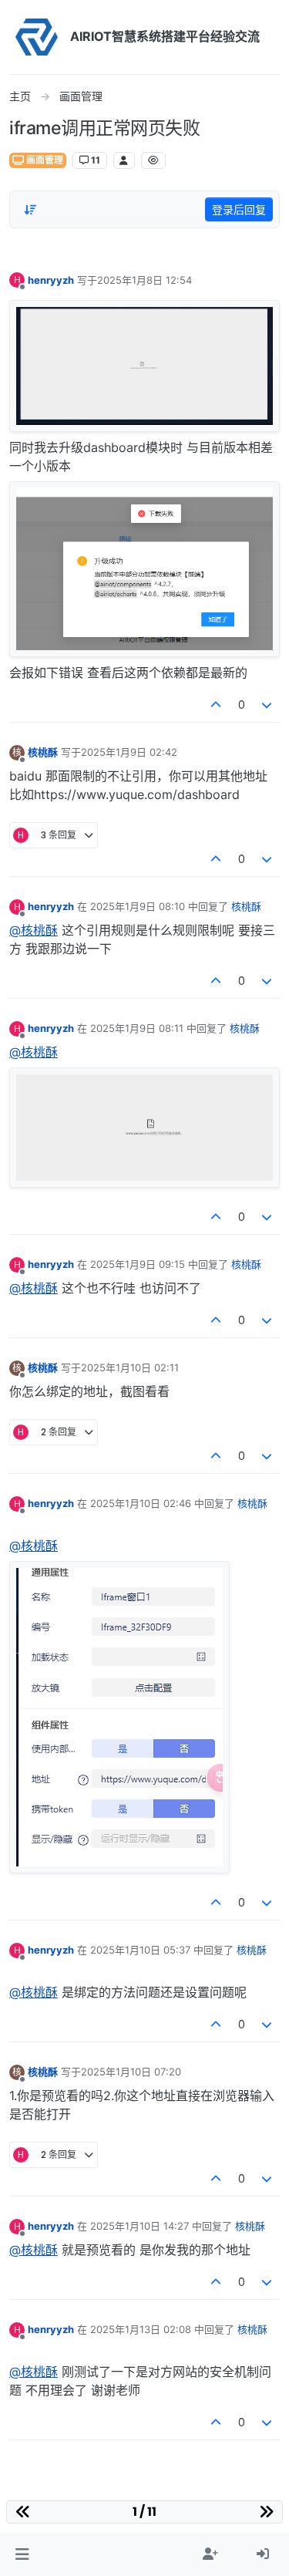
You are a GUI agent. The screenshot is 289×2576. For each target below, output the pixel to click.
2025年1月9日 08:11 (137, 1028)
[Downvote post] (267, 705)
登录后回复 (239, 209)
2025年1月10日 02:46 (141, 1503)
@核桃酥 (34, 930)
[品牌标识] (37, 37)
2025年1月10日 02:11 (130, 1367)
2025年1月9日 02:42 (129, 752)
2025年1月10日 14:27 (139, 2226)
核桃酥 (43, 752)
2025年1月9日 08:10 (138, 906)
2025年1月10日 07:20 (131, 2072)
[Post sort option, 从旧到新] (30, 210)
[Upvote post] (216, 705)
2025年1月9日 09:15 (138, 1264)
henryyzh (51, 280)
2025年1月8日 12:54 (144, 280)
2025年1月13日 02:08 (141, 2329)
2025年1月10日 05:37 (140, 1950)
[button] (22, 2554)
